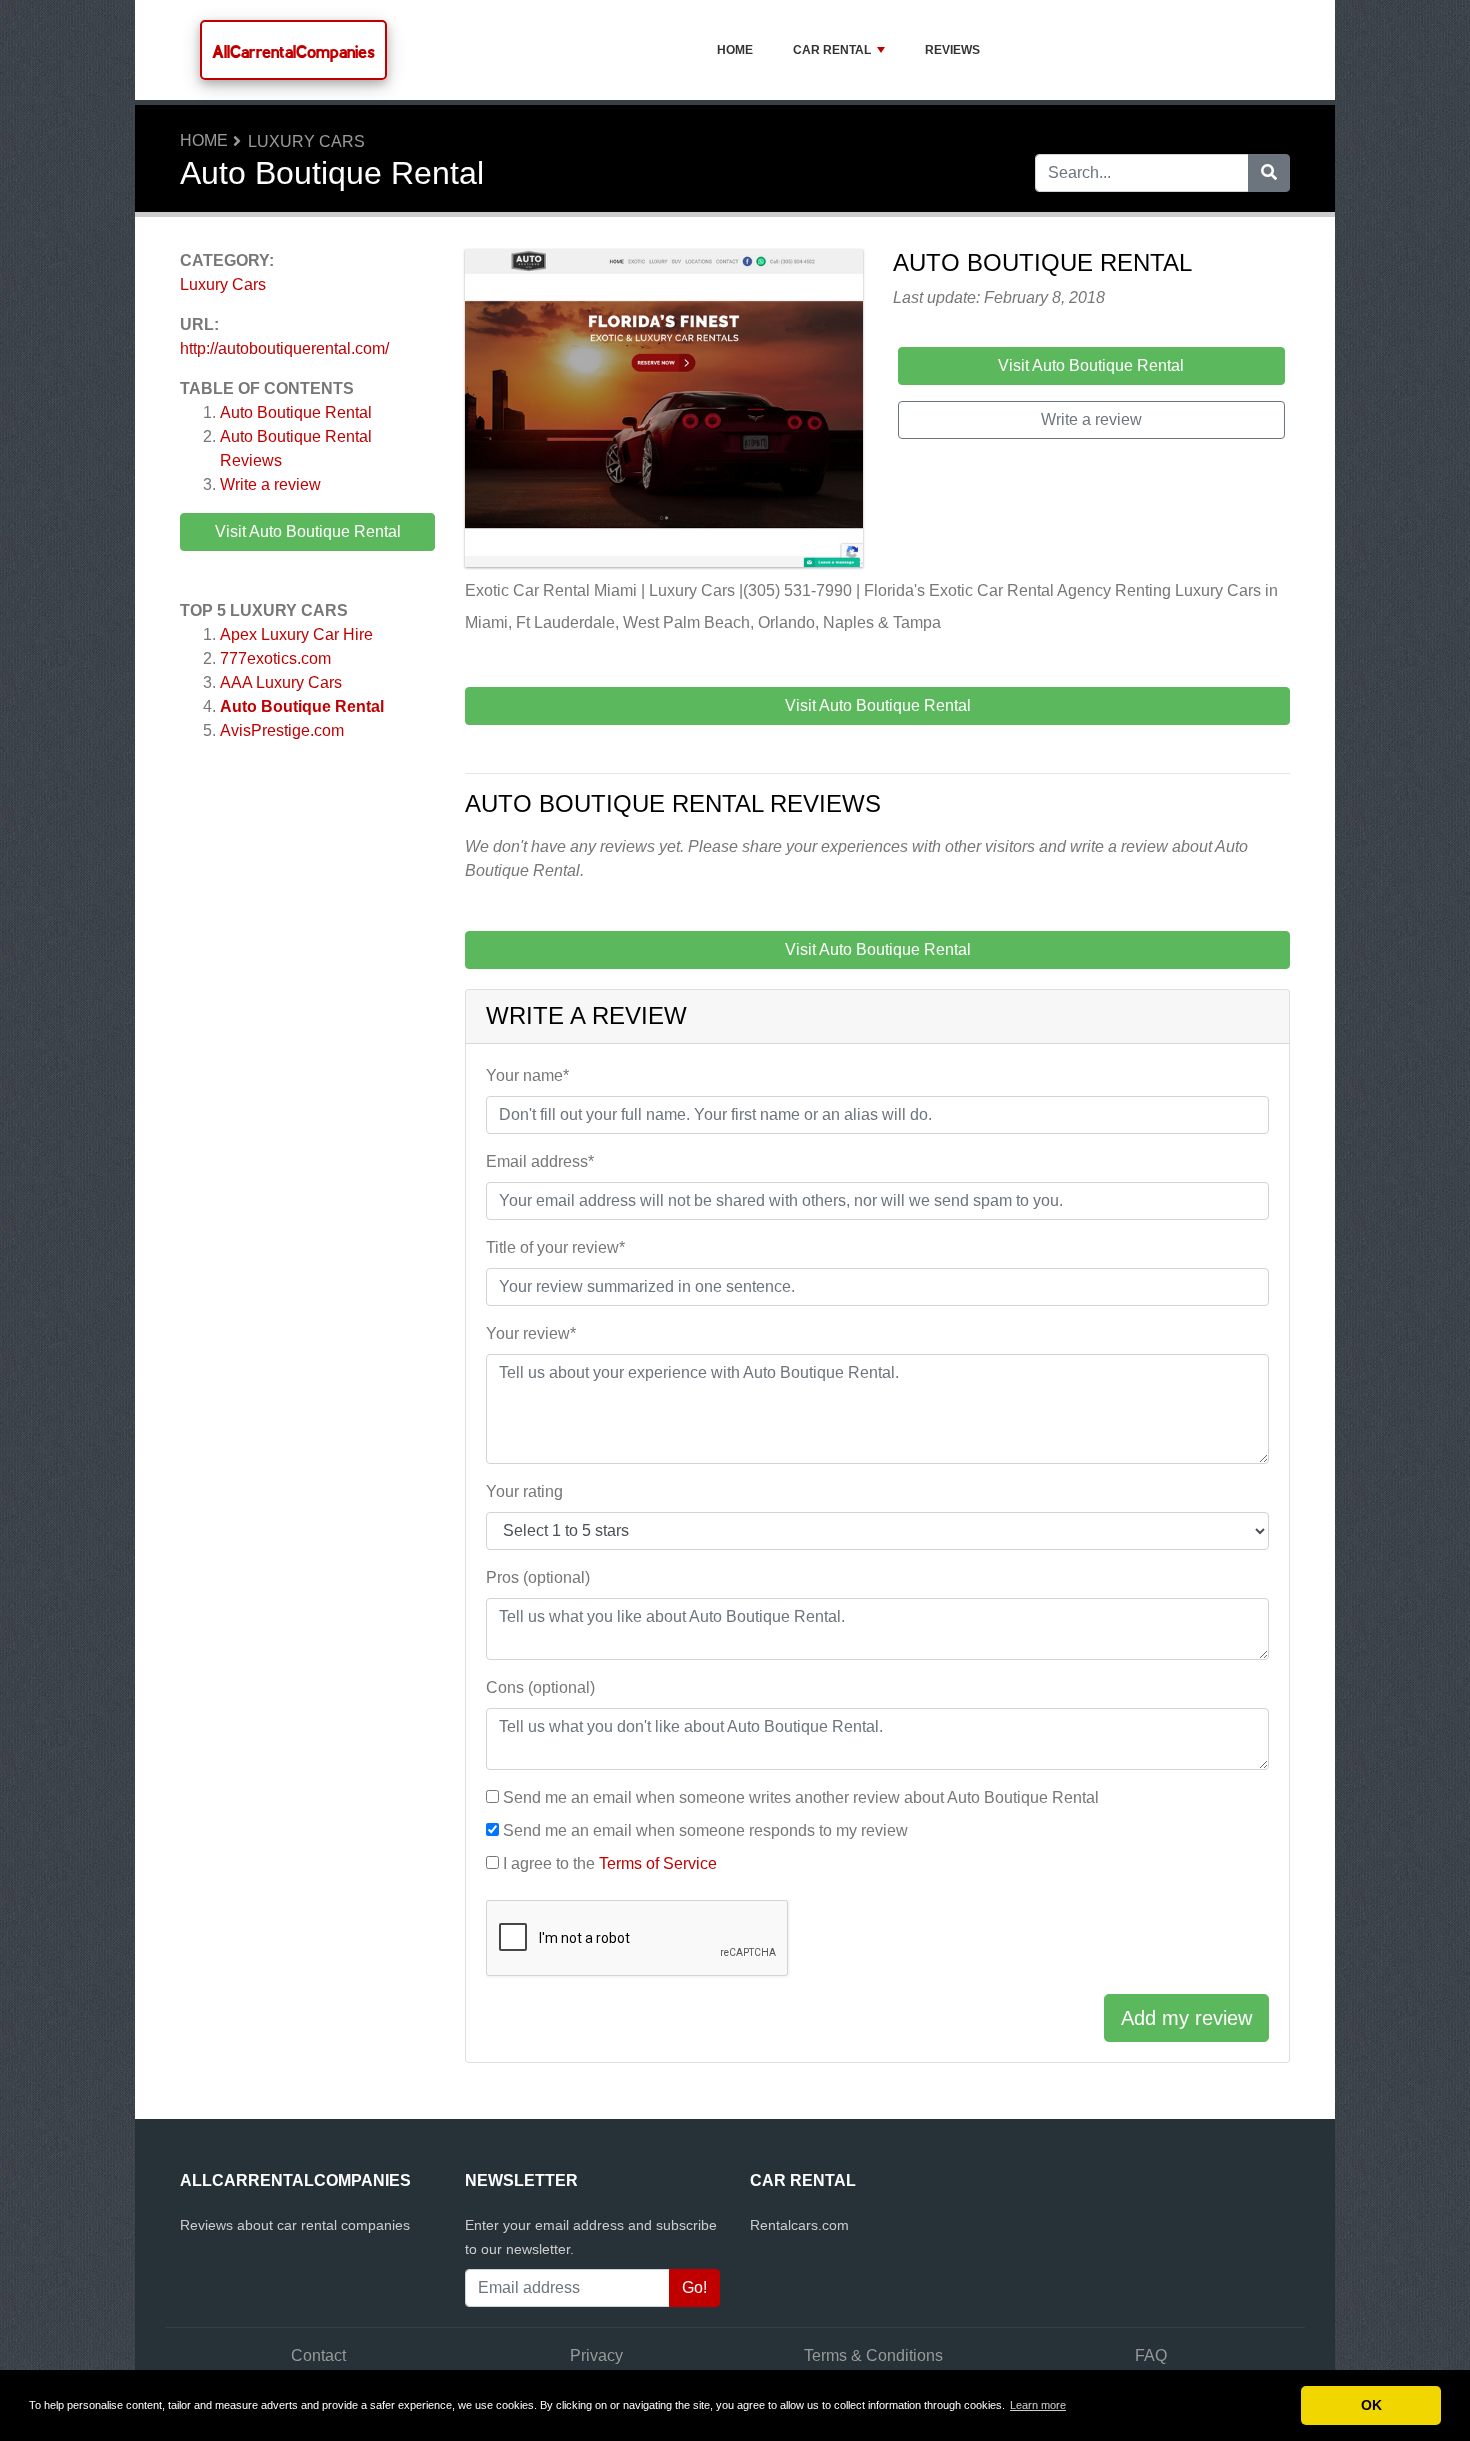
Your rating (524, 1491)
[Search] (1269, 173)
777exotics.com (275, 658)
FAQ (1151, 2355)
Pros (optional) (538, 1577)
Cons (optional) (540, 1687)
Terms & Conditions (873, 2355)
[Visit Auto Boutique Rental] (664, 411)
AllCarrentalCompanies (293, 51)
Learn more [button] (1038, 2405)
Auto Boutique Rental (296, 412)
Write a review (270, 484)
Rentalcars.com (799, 2225)
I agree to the (610, 1863)
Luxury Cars (306, 141)
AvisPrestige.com (282, 730)
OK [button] (1371, 2405)
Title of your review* (555, 1247)
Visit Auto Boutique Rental (308, 531)
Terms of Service (658, 1863)
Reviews (952, 50)
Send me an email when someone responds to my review (705, 1830)
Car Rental (832, 50)
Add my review (1186, 2018)
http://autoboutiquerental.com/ (284, 348)
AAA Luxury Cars (281, 682)
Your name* (527, 1075)
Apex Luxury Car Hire (296, 634)
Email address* (540, 1161)
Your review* (531, 1333)
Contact (318, 2355)
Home (735, 50)
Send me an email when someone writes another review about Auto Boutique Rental (801, 1797)
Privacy (596, 2355)
